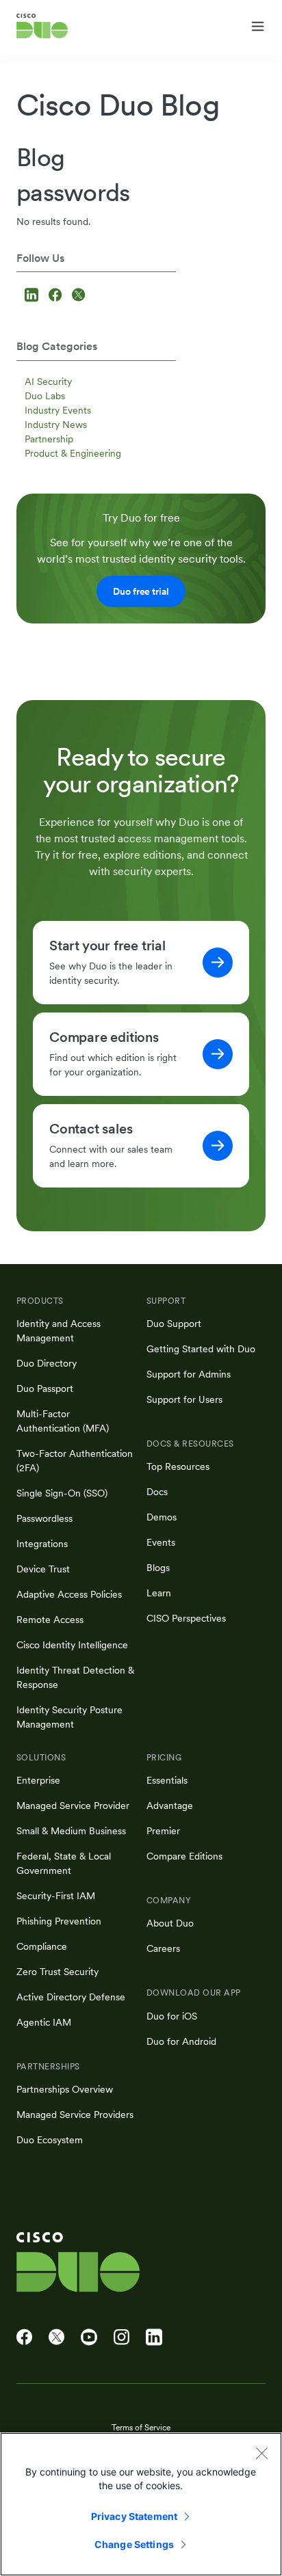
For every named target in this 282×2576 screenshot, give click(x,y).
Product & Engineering (73, 453)
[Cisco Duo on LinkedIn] (154, 2337)
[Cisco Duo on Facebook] (24, 2337)
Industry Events (58, 410)
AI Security (48, 381)
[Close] (261, 2453)
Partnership (49, 439)
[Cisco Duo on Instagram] (121, 2337)
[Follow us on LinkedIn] (33, 296)
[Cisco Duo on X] (56, 2337)
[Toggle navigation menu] (258, 27)
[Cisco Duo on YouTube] (89, 2337)
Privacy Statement (134, 2516)
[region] (141, 2504)
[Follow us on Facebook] (57, 296)
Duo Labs (45, 396)
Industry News (56, 425)
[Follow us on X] (78, 296)
